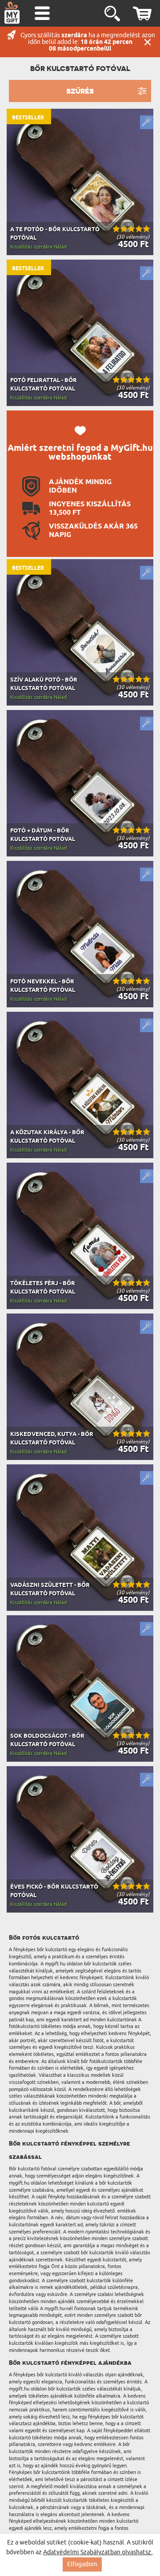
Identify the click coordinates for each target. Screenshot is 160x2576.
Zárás (148, 42)
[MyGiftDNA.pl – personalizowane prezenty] (12, 12)
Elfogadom (82, 2564)
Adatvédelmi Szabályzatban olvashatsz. (98, 2552)
